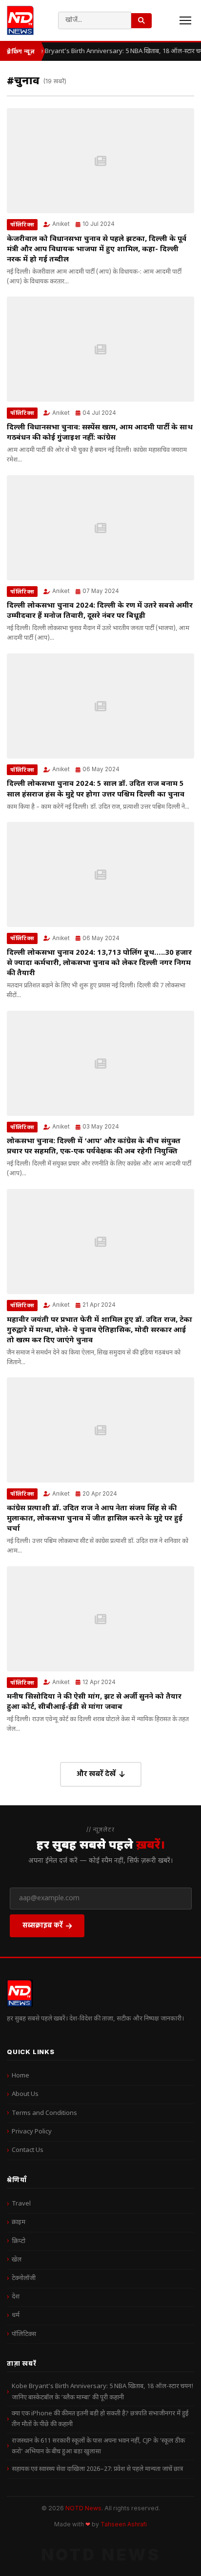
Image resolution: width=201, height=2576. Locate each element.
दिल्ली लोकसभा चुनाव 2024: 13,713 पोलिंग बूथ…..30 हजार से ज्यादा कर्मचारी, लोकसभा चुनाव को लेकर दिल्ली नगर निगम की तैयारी (99, 963)
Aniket (61, 224)
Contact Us (28, 2150)
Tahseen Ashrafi (124, 2524)
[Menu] (185, 20)
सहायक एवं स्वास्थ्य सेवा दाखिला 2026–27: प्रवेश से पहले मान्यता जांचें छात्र (97, 2469)
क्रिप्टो (19, 2241)
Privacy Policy (32, 2132)
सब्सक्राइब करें (43, 1925)
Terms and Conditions (44, 2113)
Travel (21, 2204)
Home (20, 2076)
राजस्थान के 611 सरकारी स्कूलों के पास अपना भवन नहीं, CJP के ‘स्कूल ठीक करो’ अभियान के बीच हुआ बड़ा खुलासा (98, 2446)
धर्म (16, 2315)
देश (16, 2297)
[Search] (141, 21)
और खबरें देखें (96, 1773)
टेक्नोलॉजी (24, 2278)
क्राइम (19, 2222)
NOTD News (83, 2508)
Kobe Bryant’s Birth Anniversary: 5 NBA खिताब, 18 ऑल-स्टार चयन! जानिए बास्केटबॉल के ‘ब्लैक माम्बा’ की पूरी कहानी (102, 2392)
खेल (17, 2260)
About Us (25, 2094)
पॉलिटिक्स (22, 224)
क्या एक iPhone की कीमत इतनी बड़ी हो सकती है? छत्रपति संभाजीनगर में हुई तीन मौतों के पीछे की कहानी (100, 2419)
